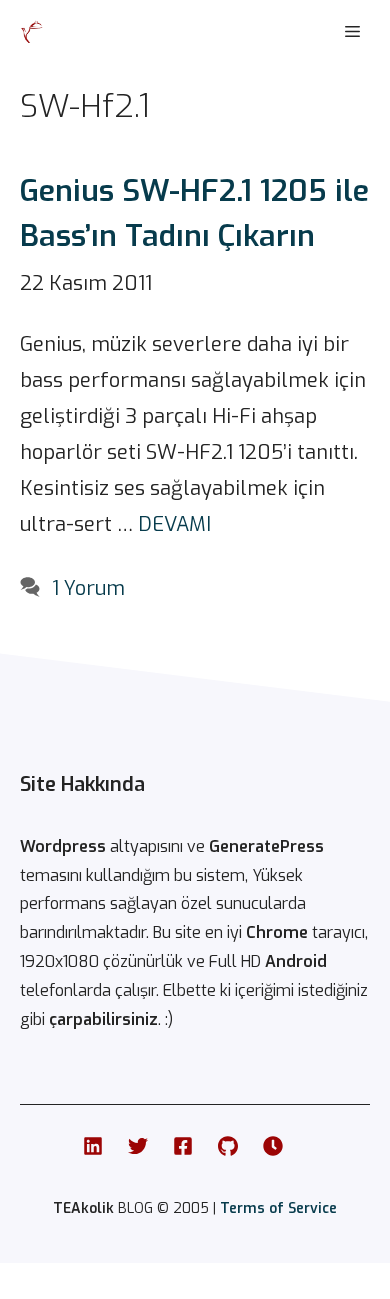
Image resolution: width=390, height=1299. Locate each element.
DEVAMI (174, 524)
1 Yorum (88, 588)
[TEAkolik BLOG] (32, 32)
